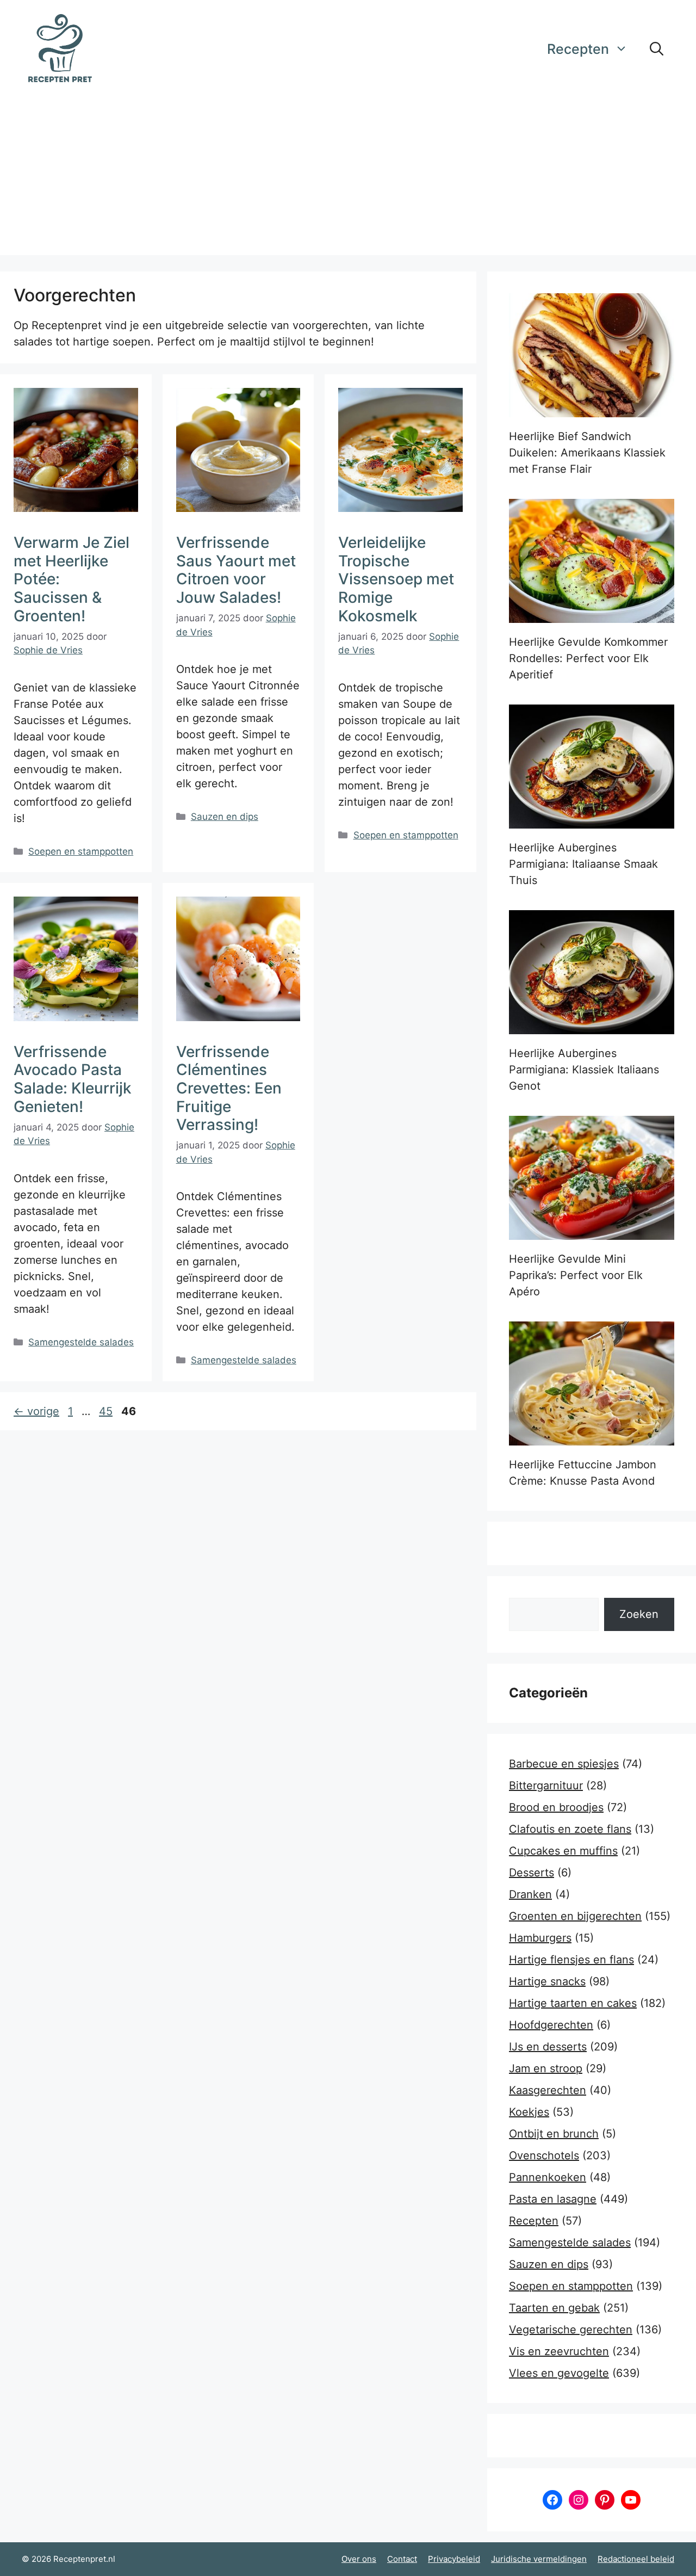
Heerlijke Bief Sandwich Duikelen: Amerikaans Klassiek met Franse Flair (587, 453)
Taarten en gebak (554, 2308)
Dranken (530, 1894)
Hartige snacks (547, 1981)
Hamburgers (540, 1938)
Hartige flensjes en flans (571, 1960)
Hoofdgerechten (551, 2025)
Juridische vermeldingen (539, 2559)
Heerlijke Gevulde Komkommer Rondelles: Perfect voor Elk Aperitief (588, 658)
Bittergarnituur (546, 1786)
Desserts (532, 1873)
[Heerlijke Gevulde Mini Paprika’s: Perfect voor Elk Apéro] (592, 1178)
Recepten (578, 49)
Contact (402, 2559)
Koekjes (529, 2112)
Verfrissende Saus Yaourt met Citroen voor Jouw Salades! (236, 570)
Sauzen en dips (225, 817)
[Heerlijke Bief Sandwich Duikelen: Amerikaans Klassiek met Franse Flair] (592, 355)
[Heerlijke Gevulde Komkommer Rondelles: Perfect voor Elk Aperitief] (592, 561)
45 (107, 1411)
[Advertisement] (348, 179)
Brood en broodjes (556, 1807)
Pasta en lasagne (553, 2199)
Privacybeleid (454, 2559)
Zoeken (639, 1614)
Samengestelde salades (81, 1342)
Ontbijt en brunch (554, 2134)
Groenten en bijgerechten (575, 1916)
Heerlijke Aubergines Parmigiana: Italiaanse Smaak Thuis (583, 864)
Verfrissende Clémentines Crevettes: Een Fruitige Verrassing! (229, 1088)
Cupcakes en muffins (563, 1851)
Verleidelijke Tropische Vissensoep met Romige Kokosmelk (396, 579)
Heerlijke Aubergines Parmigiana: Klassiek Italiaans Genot (584, 1070)
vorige (36, 1411)
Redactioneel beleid (636, 2559)
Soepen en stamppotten (81, 851)
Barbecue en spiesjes (564, 1764)
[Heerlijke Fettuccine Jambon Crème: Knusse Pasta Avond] (592, 1383)
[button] (657, 49)
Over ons (359, 2559)
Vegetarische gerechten (571, 2330)
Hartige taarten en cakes (573, 2003)
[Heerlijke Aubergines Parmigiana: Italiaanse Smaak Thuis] (592, 767)
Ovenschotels (544, 2155)
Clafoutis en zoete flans (570, 1829)
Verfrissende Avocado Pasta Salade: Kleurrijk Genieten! (73, 1079)
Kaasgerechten (548, 2090)
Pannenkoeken (548, 2177)
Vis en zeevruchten (559, 2351)
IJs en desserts (548, 2047)
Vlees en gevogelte (559, 2373)
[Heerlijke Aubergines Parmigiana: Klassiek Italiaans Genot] (592, 972)
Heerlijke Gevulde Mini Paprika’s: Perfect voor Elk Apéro (576, 1275)
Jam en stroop (546, 2068)
